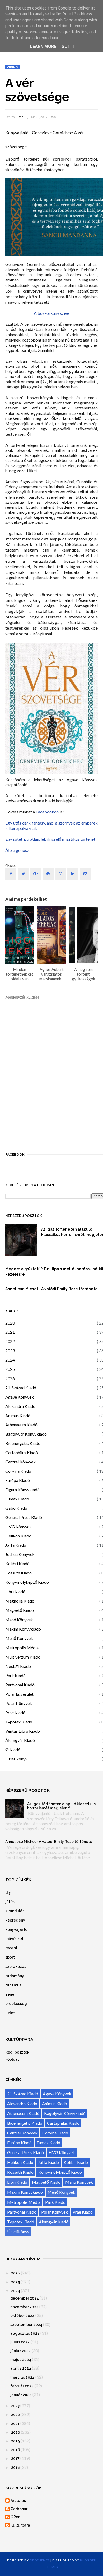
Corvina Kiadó (18, 1471)
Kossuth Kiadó (18, 1573)
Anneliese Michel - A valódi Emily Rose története (49, 1842)
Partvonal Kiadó (20, 1685)
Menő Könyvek (19, 1638)
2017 (15, 2459)
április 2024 (21, 2368)
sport (10, 1957)
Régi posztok (17, 2052)
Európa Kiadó (18, 1480)
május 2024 (21, 2360)
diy (8, 1892)
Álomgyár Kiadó (20, 1740)
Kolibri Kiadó (17, 1564)
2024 (10, 1360)
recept (11, 1948)
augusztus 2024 (25, 2333)
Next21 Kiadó (18, 1666)
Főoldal (12, 2059)
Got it (68, 46)
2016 (15, 2468)
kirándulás (15, 1911)
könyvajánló (16, 1929)
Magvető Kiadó (20, 1610)
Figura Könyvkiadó (22, 1489)
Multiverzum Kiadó (23, 1657)
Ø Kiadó (13, 1749)
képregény (15, 1920)
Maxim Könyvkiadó (23, 1629)
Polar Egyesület (19, 1694)
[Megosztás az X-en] (23, 874)
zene (10, 1994)
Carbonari (20, 2509)
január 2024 (21, 2395)
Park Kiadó (15, 1675)
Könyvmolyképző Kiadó (27, 1582)
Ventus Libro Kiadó (23, 1731)
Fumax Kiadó (17, 1499)
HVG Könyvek (18, 1526)
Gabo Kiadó (16, 1508)
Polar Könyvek (19, 1703)
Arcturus (18, 2501)
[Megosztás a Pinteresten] (85, 874)
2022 (10, 1341)
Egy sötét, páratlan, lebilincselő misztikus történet (50, 839)
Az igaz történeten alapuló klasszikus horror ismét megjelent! (61, 1806)
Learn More (43, 46)
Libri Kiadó (15, 1592)
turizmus (13, 1985)
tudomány (15, 1976)
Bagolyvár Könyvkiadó (26, 1434)
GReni (20, 117)
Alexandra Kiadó (20, 1406)
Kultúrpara (20, 2525)
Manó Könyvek (19, 1620)
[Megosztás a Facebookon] (11, 874)
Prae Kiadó (15, 1712)
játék (10, 1902)
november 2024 (24, 2307)
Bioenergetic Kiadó (23, 1443)
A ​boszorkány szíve (51, 313)
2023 (10, 1351)
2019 (15, 2441)
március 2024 (22, 2377)
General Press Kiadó (24, 1517)
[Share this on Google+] (36, 874)
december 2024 (25, 2298)
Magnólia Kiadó (20, 1601)
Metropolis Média (22, 1648)
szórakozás (16, 1967)
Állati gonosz (17, 850)
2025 (10, 1369)
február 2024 (22, 2386)
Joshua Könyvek (20, 1554)
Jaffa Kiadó (16, 1545)
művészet (14, 1939)
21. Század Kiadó (21, 1388)
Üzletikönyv (16, 1759)
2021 (10, 1332)
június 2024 (21, 2351)
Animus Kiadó (18, 1415)
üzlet (10, 2013)
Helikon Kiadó (18, 1536)
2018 (15, 2450)
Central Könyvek (20, 1462)
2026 (10, 1378)
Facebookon (47, 812)
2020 (10, 1323)
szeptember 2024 (26, 2325)
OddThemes (40, 2560)
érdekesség (16, 2004)
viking (12, 67)
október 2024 (22, 2316)
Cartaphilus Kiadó (22, 1452)
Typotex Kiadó (19, 1722)
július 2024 (20, 2342)
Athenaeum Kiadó (21, 1425)
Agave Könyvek (20, 1397)
